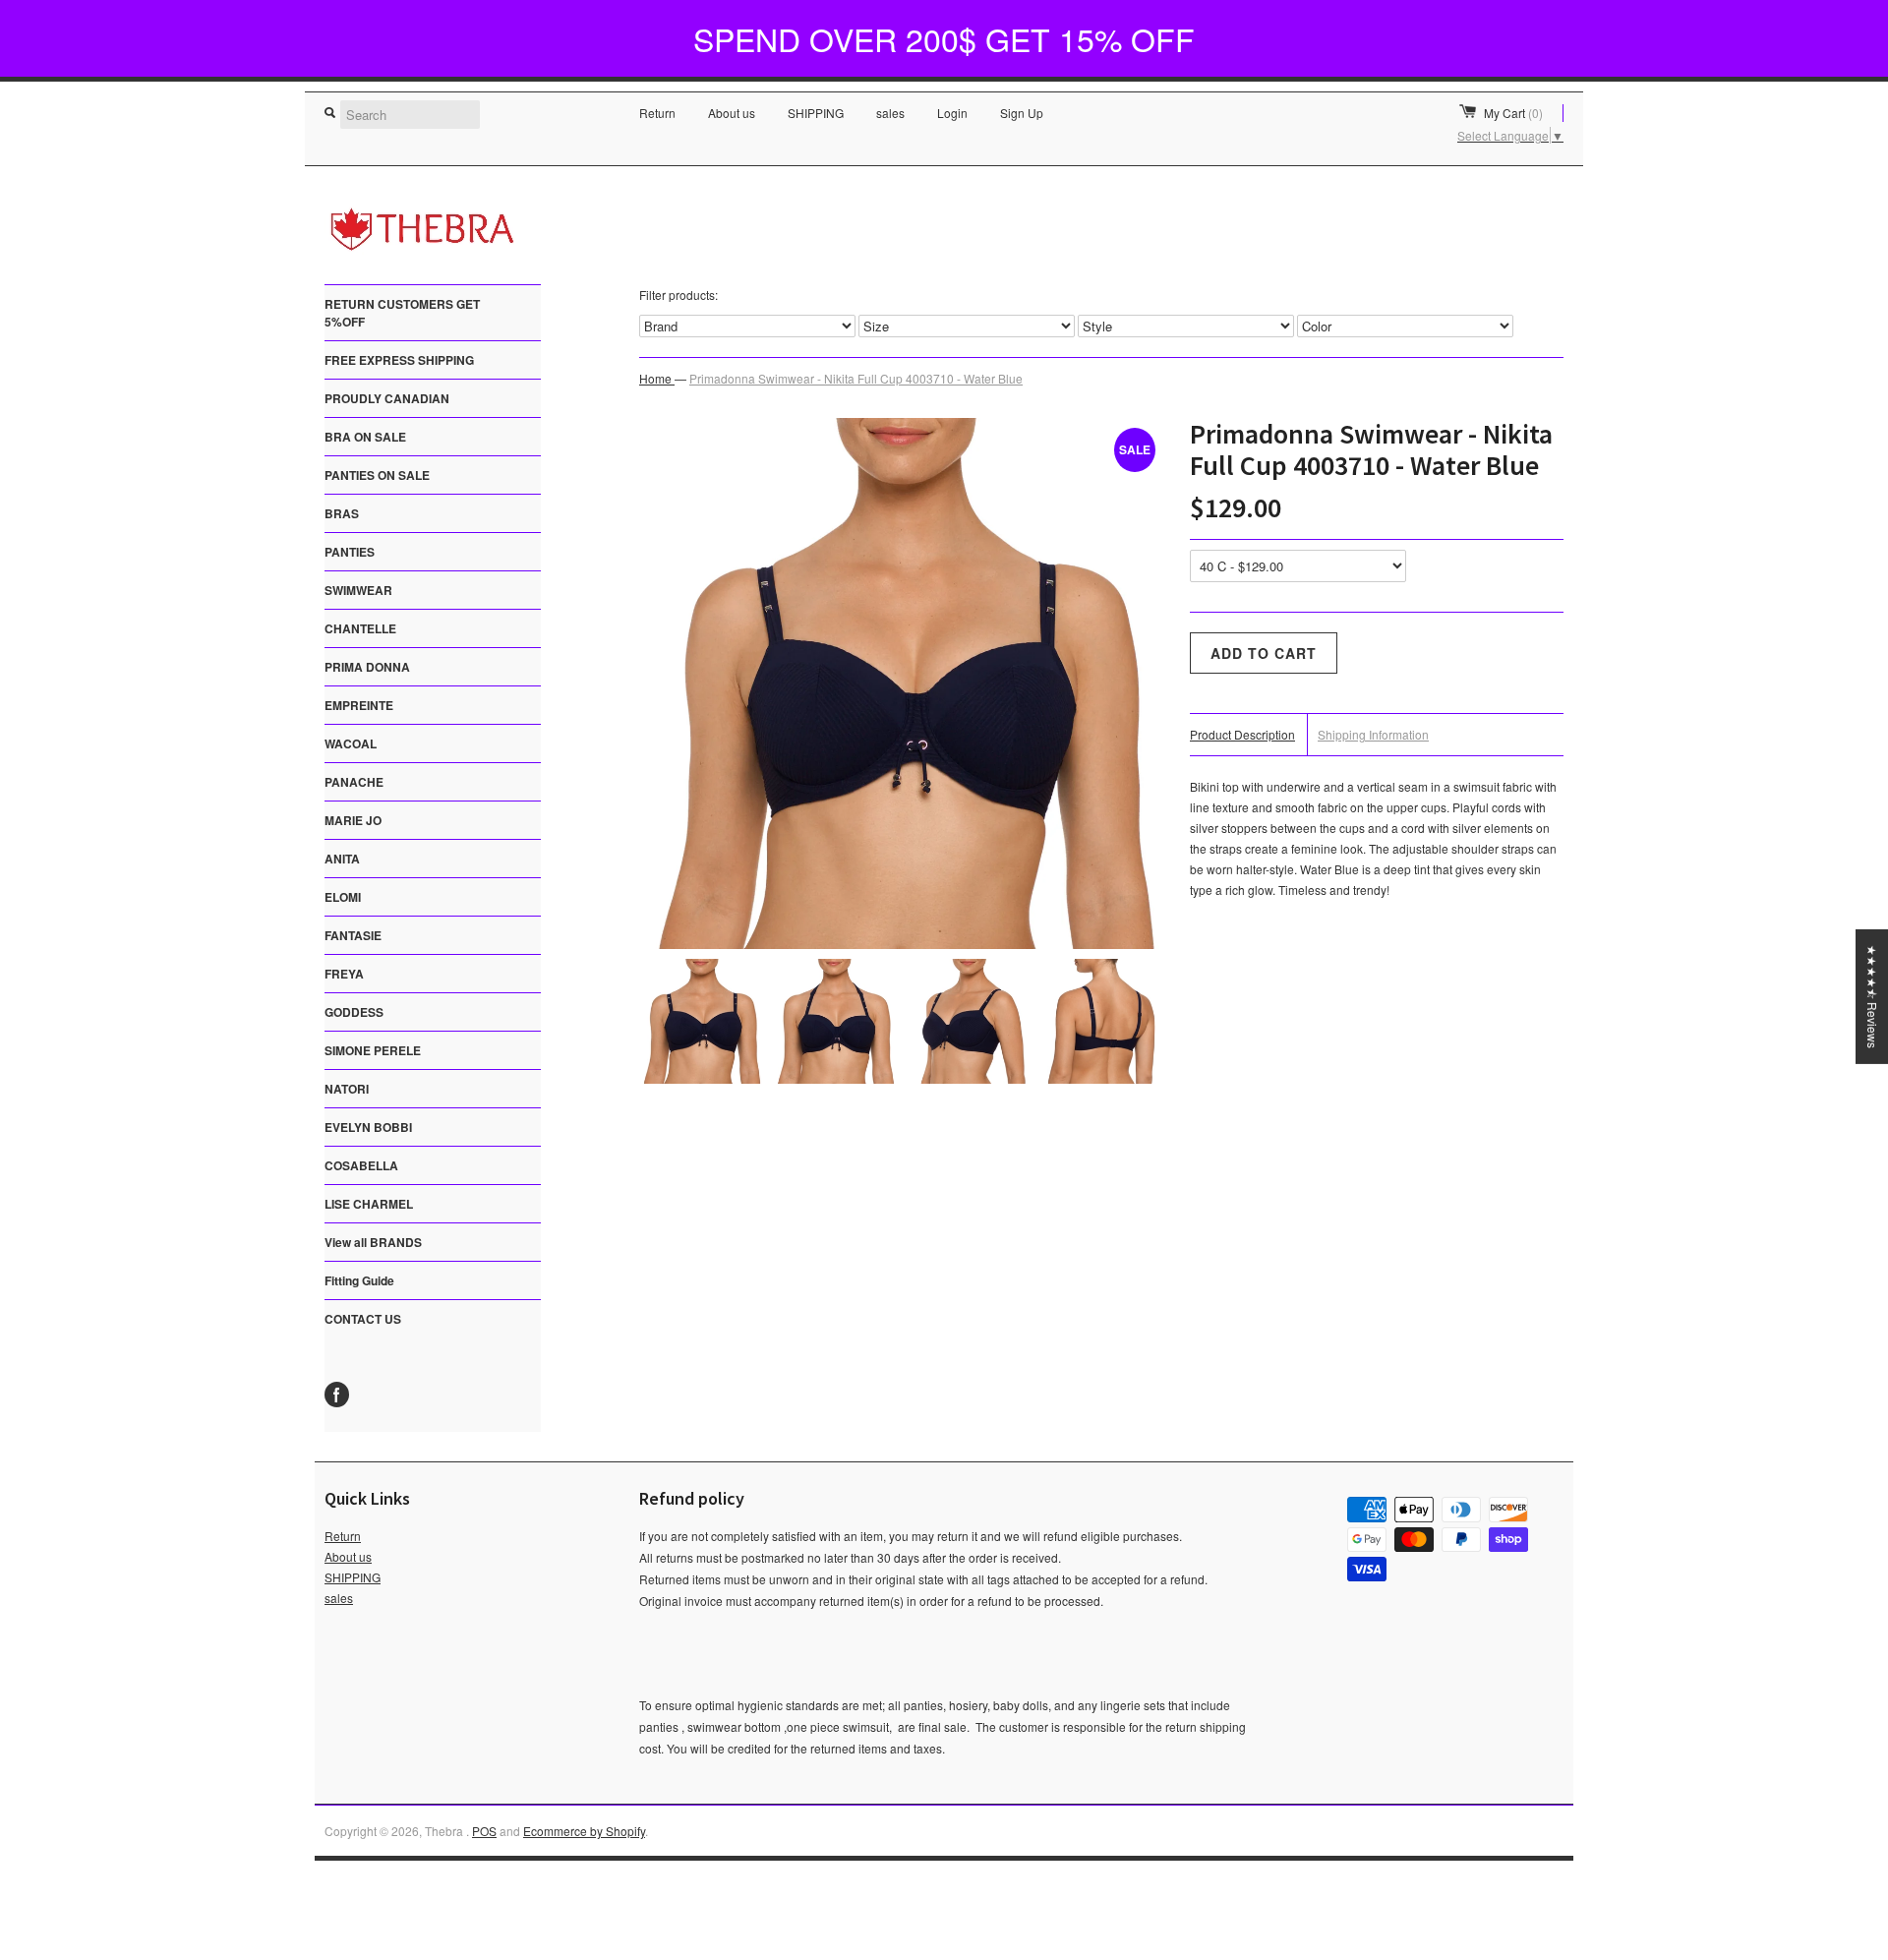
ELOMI (343, 897)
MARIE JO (353, 820)
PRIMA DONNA (367, 667)
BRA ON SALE (365, 437)
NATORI (347, 1089)
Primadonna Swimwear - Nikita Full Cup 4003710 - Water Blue (856, 378)
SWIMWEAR (358, 590)
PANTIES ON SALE (377, 475)
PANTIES (350, 552)
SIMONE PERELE (373, 1050)
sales (890, 113)
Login (952, 113)
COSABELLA (361, 1165)
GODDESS (354, 1012)
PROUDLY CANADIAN (387, 398)
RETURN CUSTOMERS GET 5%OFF (402, 313)
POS (484, 1831)
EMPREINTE (359, 705)
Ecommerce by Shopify (584, 1831)
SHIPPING (816, 113)
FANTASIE (353, 935)
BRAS (342, 513)
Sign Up (1022, 113)
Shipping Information (1373, 734)
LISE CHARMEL (369, 1204)
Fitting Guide (359, 1280)
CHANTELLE (360, 628)
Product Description (1242, 734)
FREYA (344, 974)
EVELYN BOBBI (368, 1127)
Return (657, 113)
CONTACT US (363, 1319)
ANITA (342, 859)
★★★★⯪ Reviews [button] (1873, 996)
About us (732, 113)
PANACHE (354, 782)
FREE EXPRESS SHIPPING (399, 360)
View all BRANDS (373, 1242)
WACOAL (351, 743)
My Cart (1513, 113)
